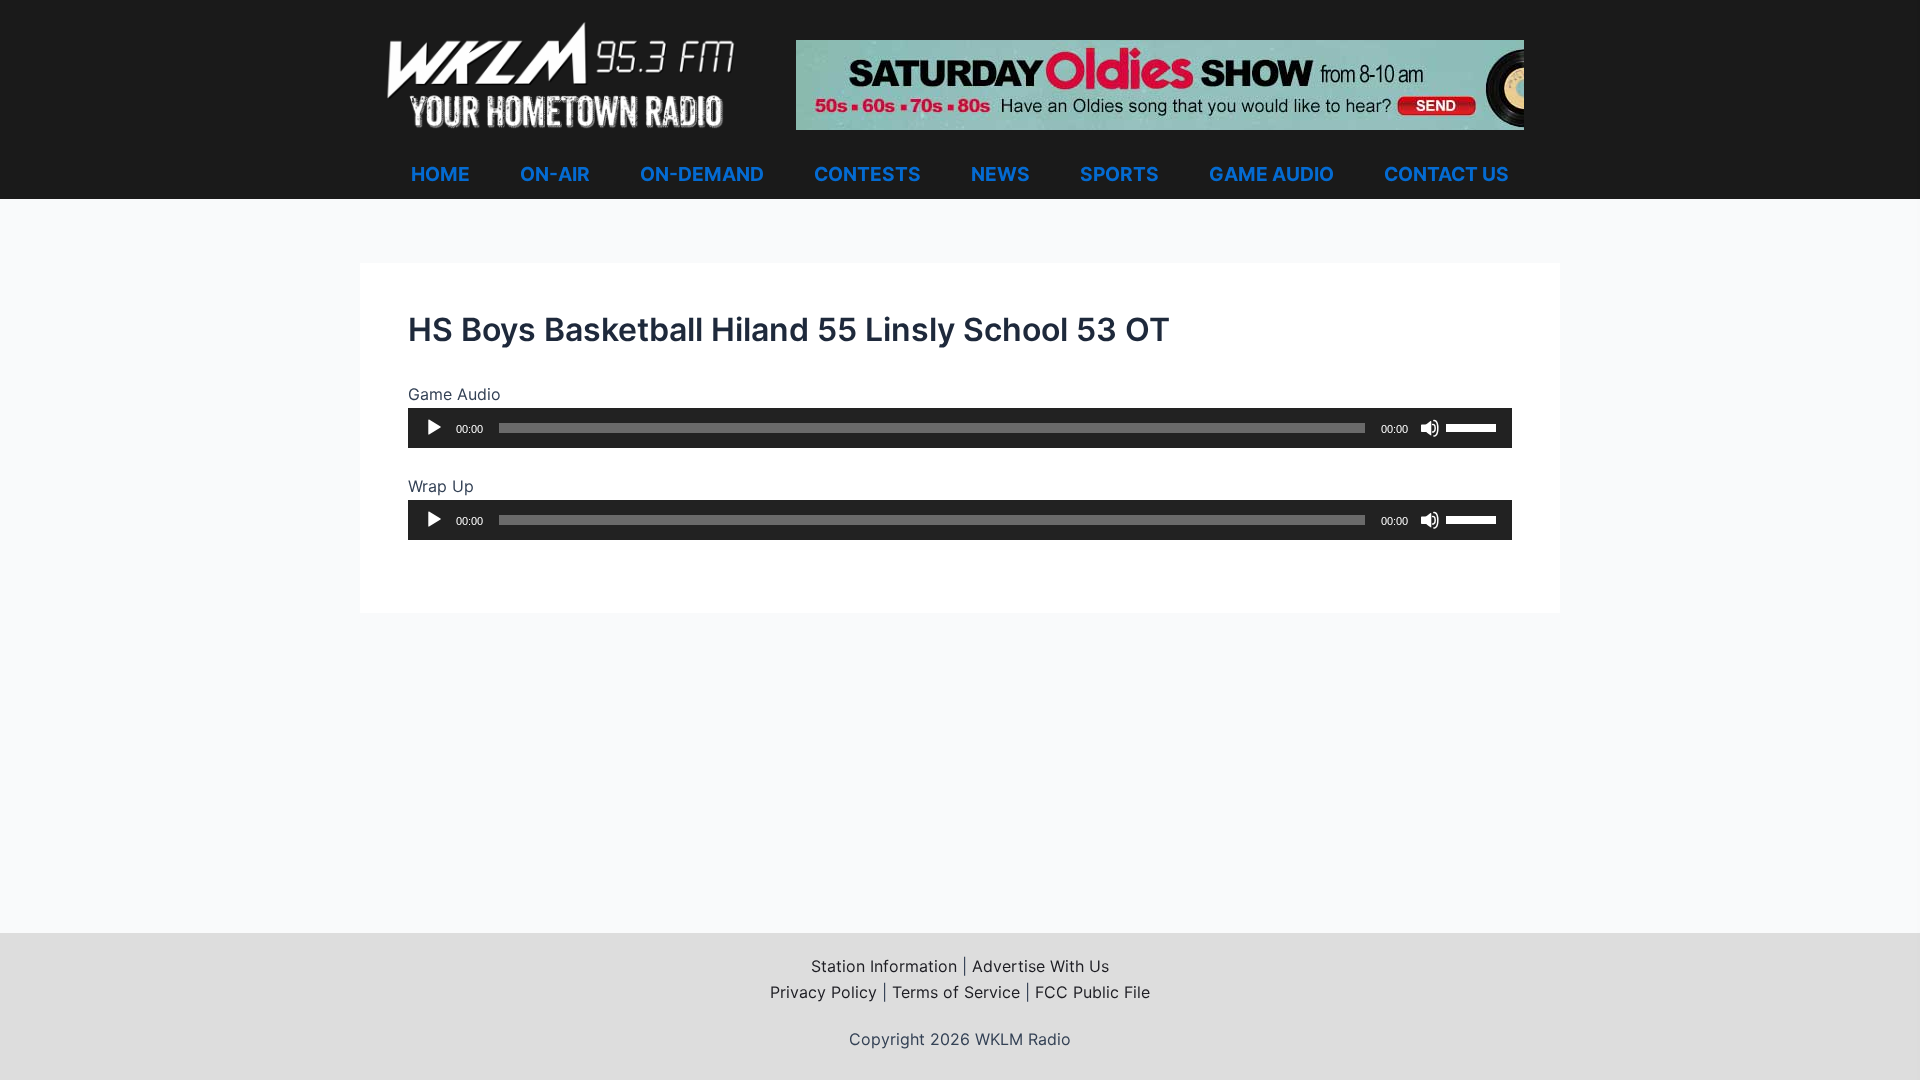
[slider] (1474, 426)
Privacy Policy (823, 992)
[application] (960, 428)
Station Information (884, 966)
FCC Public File (1092, 992)
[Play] (434, 428)
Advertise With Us (1040, 966)
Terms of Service (956, 992)
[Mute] (1430, 428)
